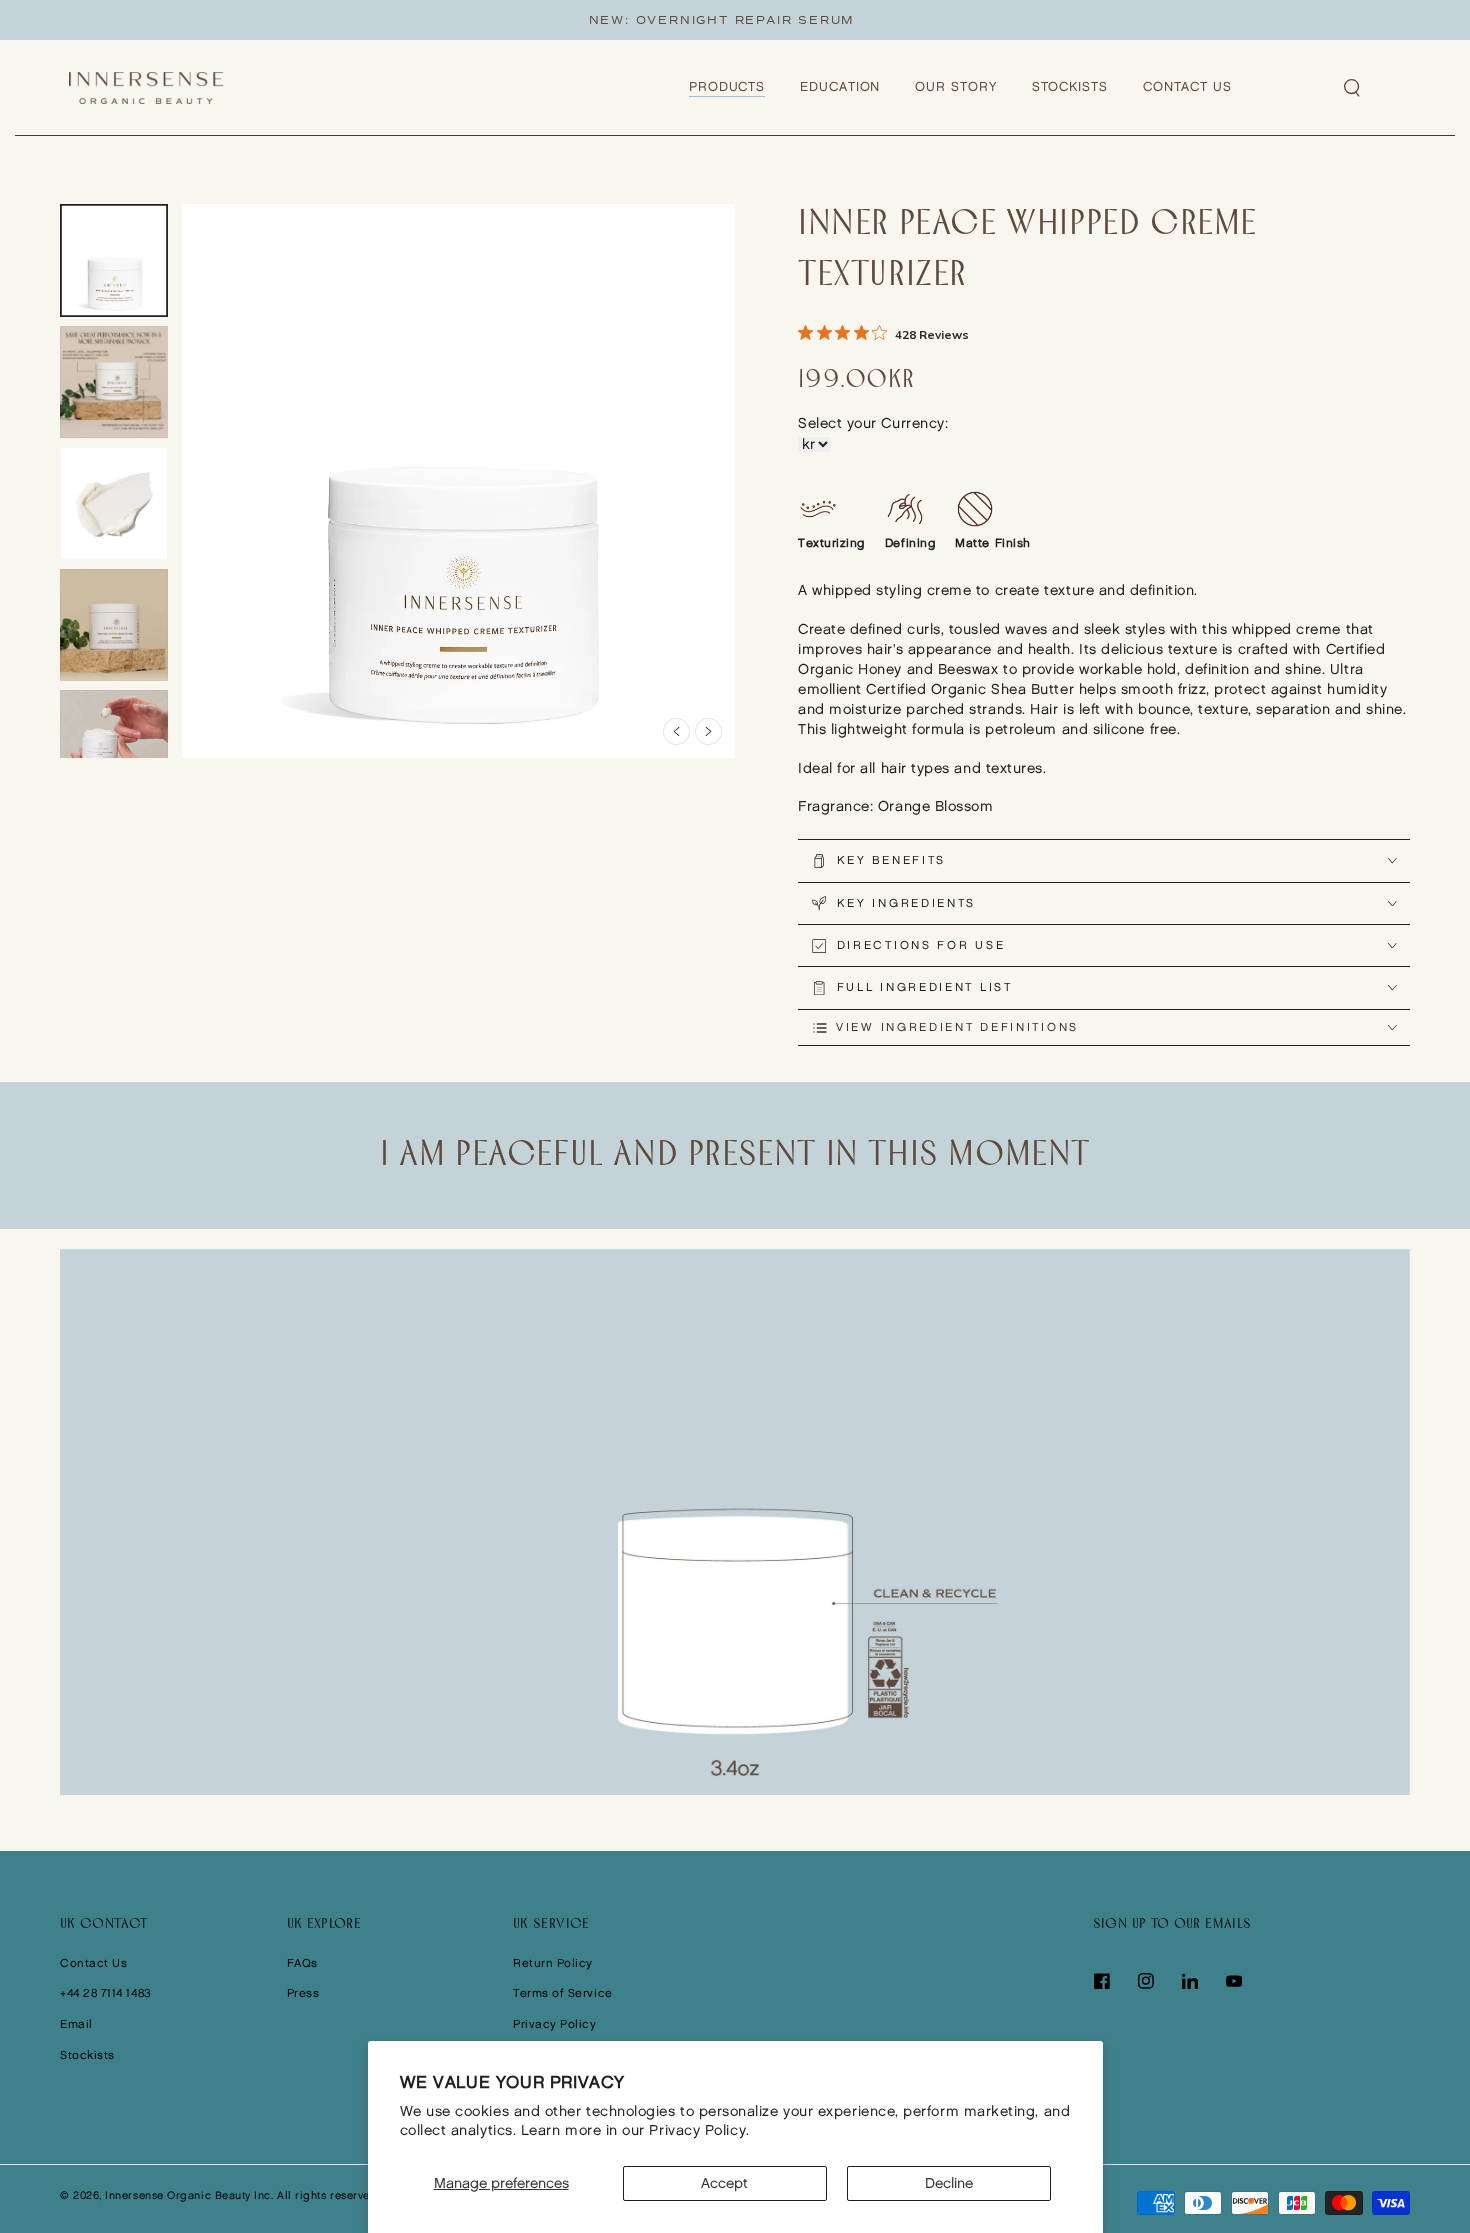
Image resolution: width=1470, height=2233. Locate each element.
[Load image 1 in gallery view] (114, 260)
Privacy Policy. (699, 2130)
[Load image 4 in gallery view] (114, 625)
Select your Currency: (873, 423)
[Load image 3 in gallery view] (114, 503)
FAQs (302, 1963)
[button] (1353, 88)
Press (303, 1993)
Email (76, 2024)
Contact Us (93, 1963)
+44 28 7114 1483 (106, 1993)
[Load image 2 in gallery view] (114, 382)
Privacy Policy (555, 2024)
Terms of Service (563, 1993)
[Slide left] (676, 731)
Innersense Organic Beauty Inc (188, 2196)
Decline (949, 2183)
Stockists (87, 2055)
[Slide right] (708, 731)
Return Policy (553, 1963)
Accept (724, 2183)
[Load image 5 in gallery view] (114, 746)
